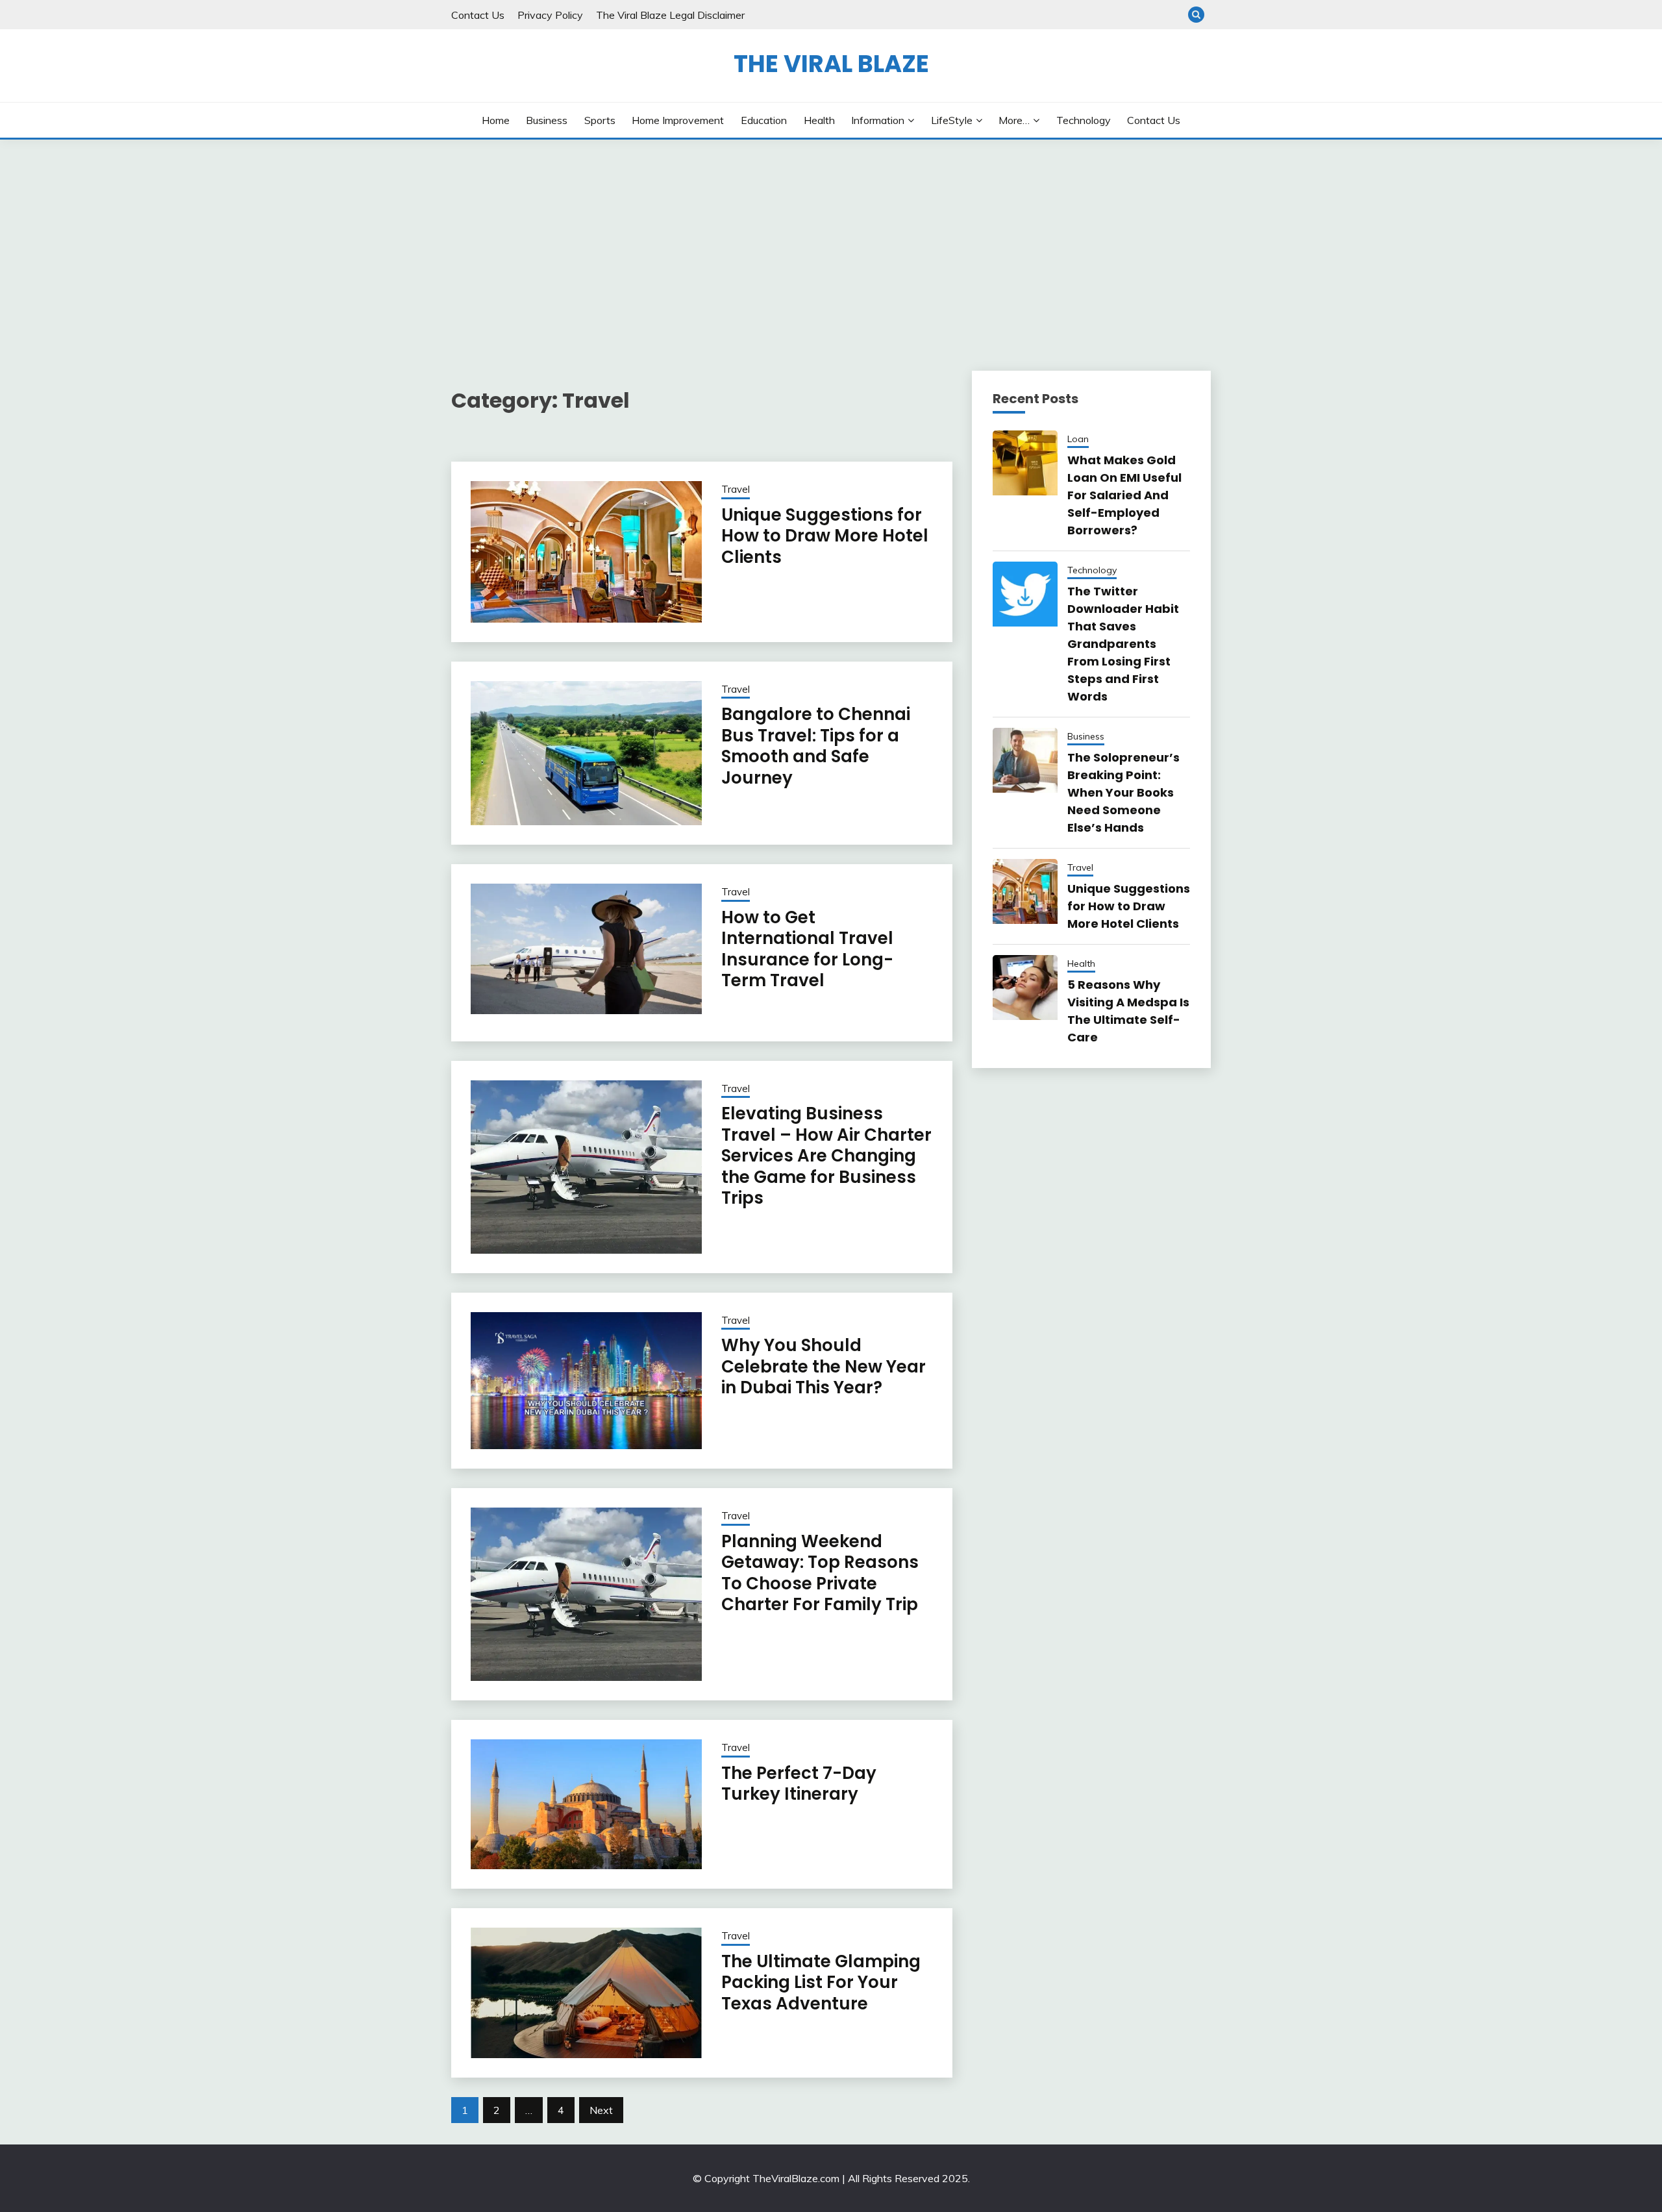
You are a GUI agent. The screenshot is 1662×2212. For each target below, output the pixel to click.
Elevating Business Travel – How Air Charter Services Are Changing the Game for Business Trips (826, 1156)
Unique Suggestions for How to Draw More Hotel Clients (825, 536)
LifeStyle (952, 120)
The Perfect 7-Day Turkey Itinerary (799, 1784)
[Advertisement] (831, 237)
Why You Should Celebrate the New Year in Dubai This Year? (824, 1366)
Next (601, 2110)
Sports (600, 120)
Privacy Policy (550, 15)
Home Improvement (678, 120)
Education (764, 120)
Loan (1078, 439)
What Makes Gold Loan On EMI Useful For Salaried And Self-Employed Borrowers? (1124, 495)
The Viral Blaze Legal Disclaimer (670, 15)
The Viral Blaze (831, 64)
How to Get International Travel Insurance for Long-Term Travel (807, 949)
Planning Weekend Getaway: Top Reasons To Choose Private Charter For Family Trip (820, 1573)
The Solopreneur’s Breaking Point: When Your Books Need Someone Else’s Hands (1123, 792)
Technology (1084, 120)
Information (878, 120)
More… (1014, 120)
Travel (736, 489)
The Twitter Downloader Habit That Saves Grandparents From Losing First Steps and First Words (1123, 644)
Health (819, 120)
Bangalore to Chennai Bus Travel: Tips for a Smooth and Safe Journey (816, 746)
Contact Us (478, 15)
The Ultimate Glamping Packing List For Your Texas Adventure (821, 1982)
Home (496, 120)
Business (547, 120)
